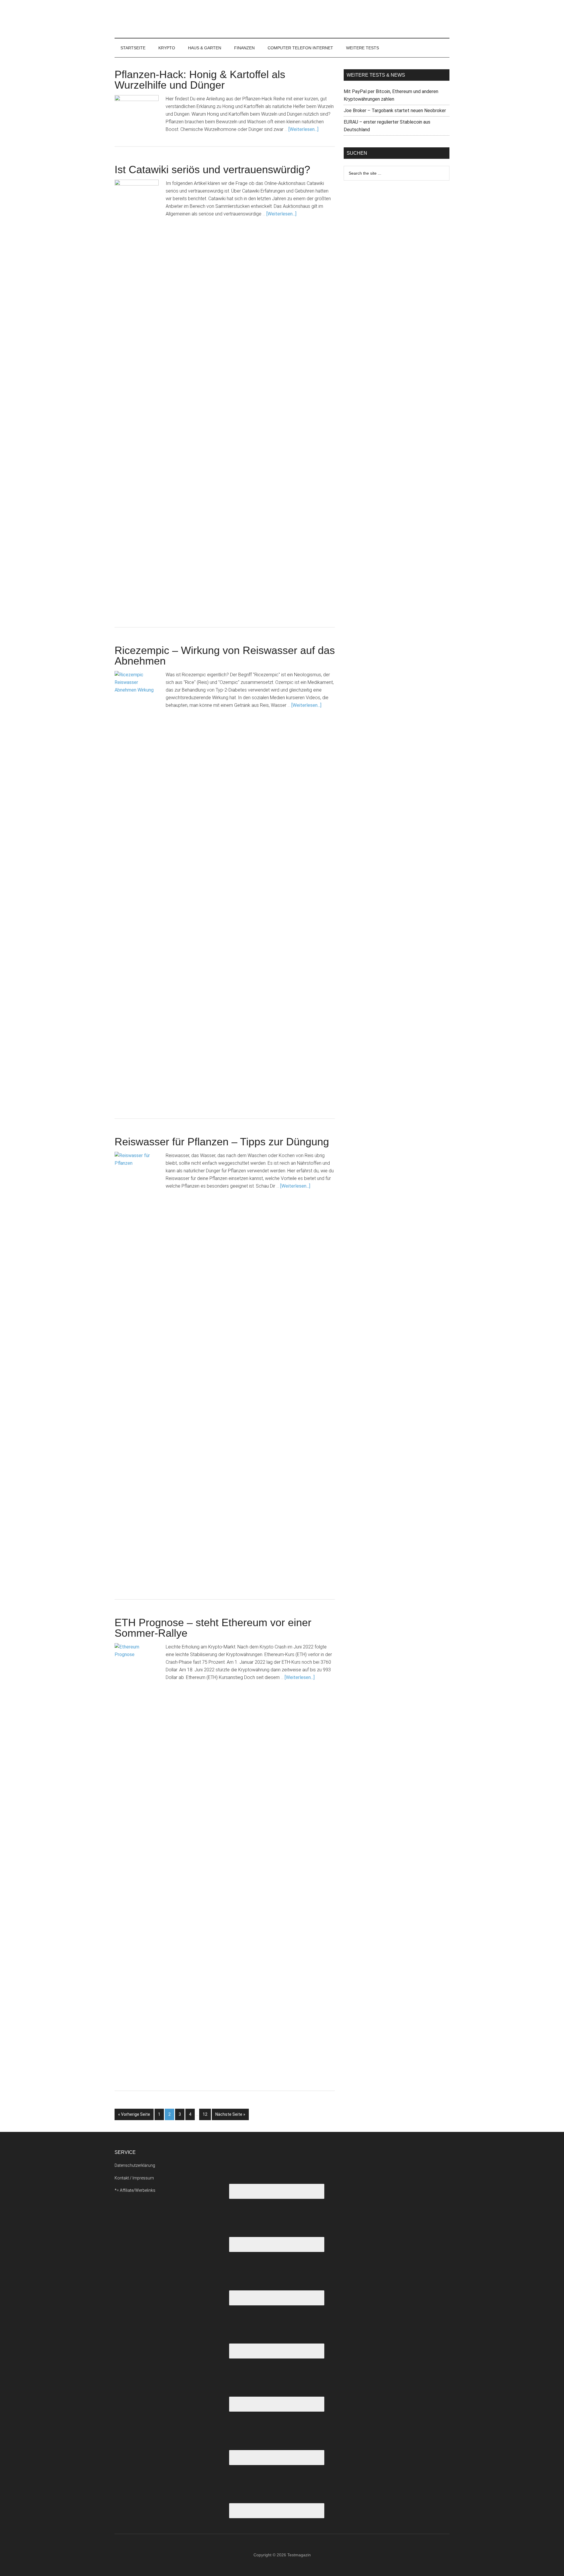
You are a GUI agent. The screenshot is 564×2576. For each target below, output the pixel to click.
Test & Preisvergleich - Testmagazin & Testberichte (170, 19)
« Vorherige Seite (134, 2114)
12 (205, 2114)
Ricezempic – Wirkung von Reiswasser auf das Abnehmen (225, 656)
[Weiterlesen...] (303, 129)
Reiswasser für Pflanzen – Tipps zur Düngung (222, 1142)
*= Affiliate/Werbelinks (135, 2190)
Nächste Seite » (230, 2114)
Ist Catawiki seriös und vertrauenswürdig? (212, 170)
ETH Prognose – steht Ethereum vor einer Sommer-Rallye (213, 1628)
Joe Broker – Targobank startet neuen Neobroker (395, 111)
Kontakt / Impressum (134, 2178)
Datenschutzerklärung (135, 2165)
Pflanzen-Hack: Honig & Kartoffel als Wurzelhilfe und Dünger (200, 80)
